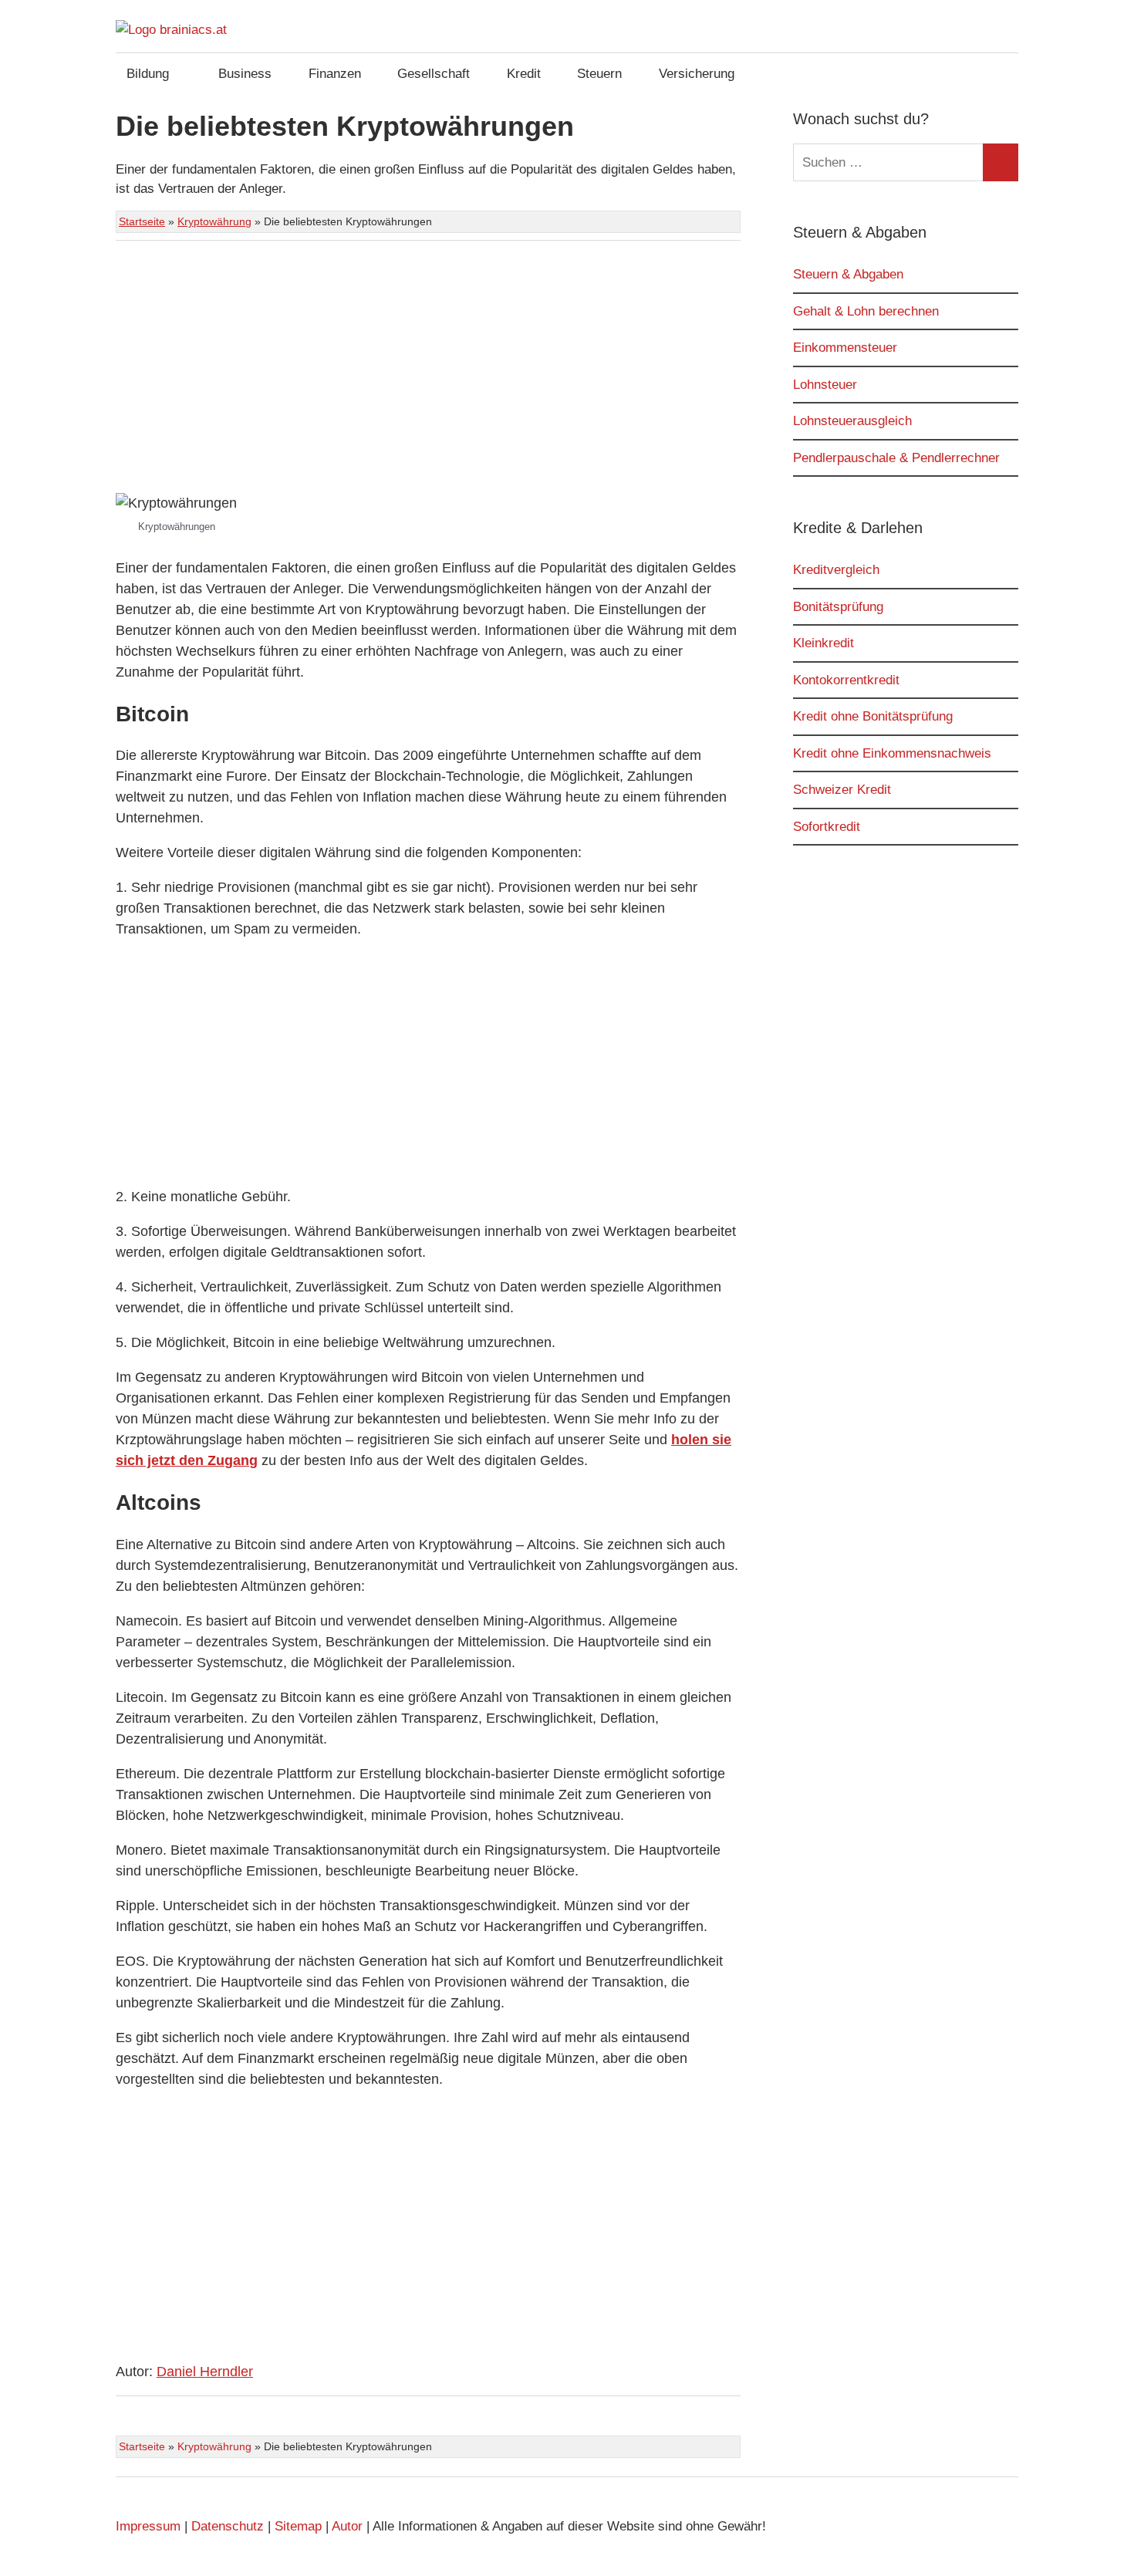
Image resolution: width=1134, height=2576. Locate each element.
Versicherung (697, 74)
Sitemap (298, 2526)
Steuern (599, 74)
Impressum (148, 2526)
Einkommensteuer (845, 348)
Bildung (148, 74)
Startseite (142, 221)
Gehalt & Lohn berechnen (866, 311)
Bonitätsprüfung (838, 607)
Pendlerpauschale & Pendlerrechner (896, 458)
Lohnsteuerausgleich (852, 421)
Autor (347, 2526)
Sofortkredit (827, 827)
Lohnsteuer (825, 385)
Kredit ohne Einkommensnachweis (892, 753)
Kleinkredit (823, 643)
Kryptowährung (214, 221)
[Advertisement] (428, 370)
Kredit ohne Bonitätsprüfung (873, 716)
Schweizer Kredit (842, 790)
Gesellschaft (434, 74)
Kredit (524, 74)
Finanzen (335, 74)
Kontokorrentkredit (846, 680)
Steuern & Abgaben (848, 274)
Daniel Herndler (205, 2372)
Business (245, 74)
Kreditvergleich (836, 570)
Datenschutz (228, 2526)
